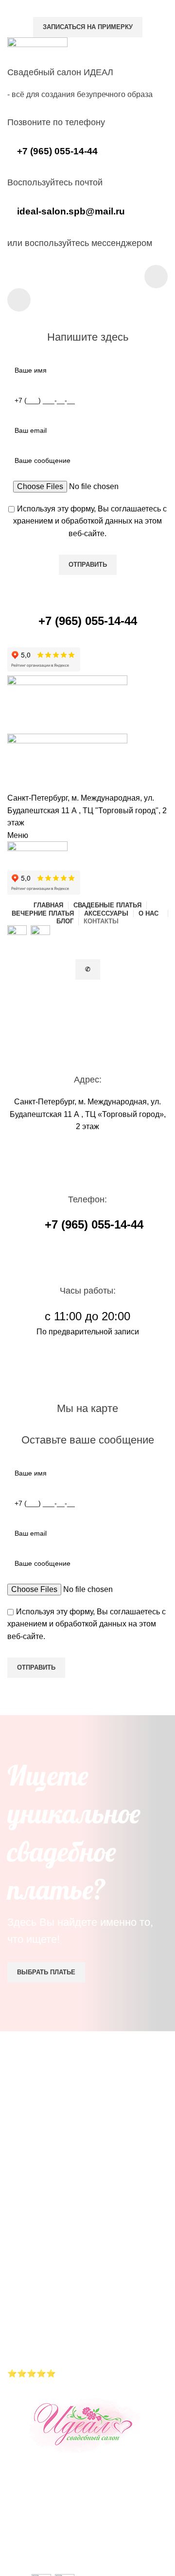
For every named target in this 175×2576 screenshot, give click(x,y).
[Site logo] (67, 704)
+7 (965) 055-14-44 (72, 2546)
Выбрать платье (46, 1972)
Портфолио (28, 2331)
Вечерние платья (38, 2306)
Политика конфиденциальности (64, 2344)
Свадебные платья (42, 2294)
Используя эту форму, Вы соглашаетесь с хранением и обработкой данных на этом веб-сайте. (90, 521)
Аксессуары (29, 2319)
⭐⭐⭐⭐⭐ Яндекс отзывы (62, 2373)
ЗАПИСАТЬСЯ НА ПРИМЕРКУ (88, 27)
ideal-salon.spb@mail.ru (81, 2558)
